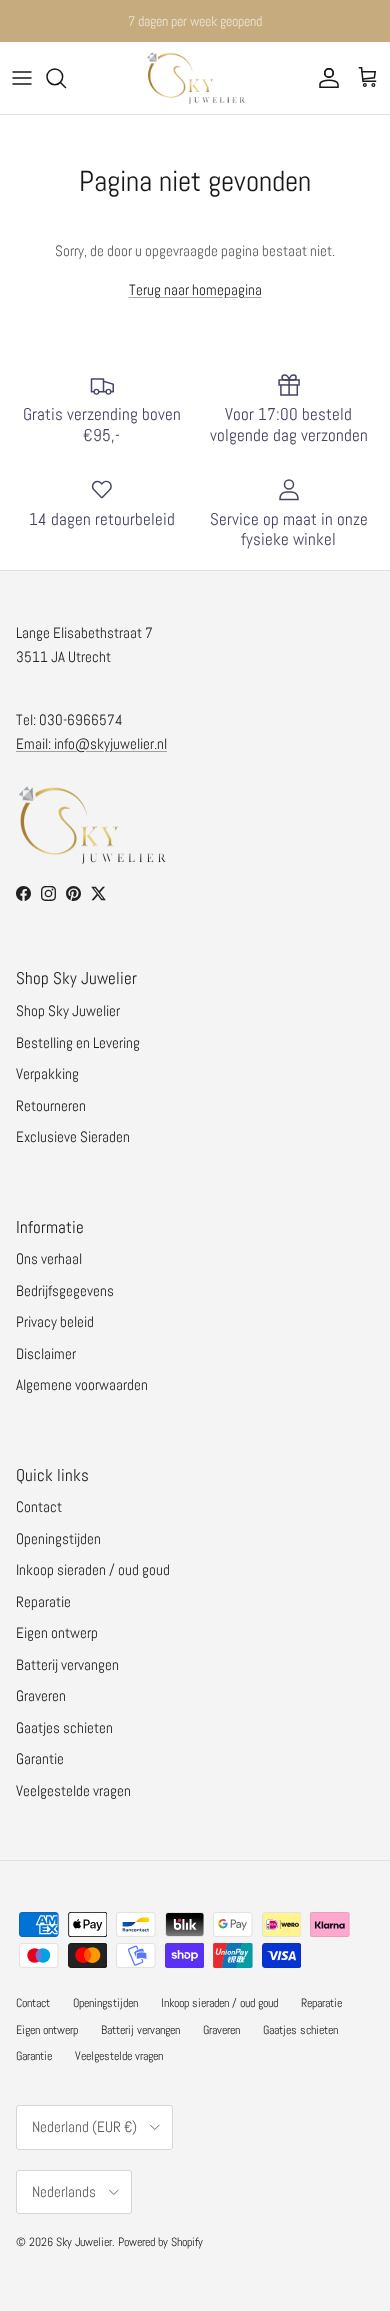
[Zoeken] (66, 78)
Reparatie (43, 1601)
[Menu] (22, 78)
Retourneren (51, 1105)
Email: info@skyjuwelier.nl (91, 743)
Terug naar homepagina (195, 289)
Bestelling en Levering (78, 1042)
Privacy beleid (55, 1321)
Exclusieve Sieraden (73, 1136)
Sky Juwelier (84, 2242)
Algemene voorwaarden (82, 1384)
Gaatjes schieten (64, 1727)
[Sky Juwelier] (195, 78)
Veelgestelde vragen (73, 1790)
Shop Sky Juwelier (68, 1010)
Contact (39, 1506)
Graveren (41, 1695)
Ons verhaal (49, 1258)
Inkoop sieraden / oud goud (93, 1569)
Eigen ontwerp (57, 1632)
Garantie (40, 1758)
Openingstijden (58, 1538)
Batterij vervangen (67, 1664)
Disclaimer (46, 1353)
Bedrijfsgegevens (65, 1290)
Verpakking (47, 1073)
